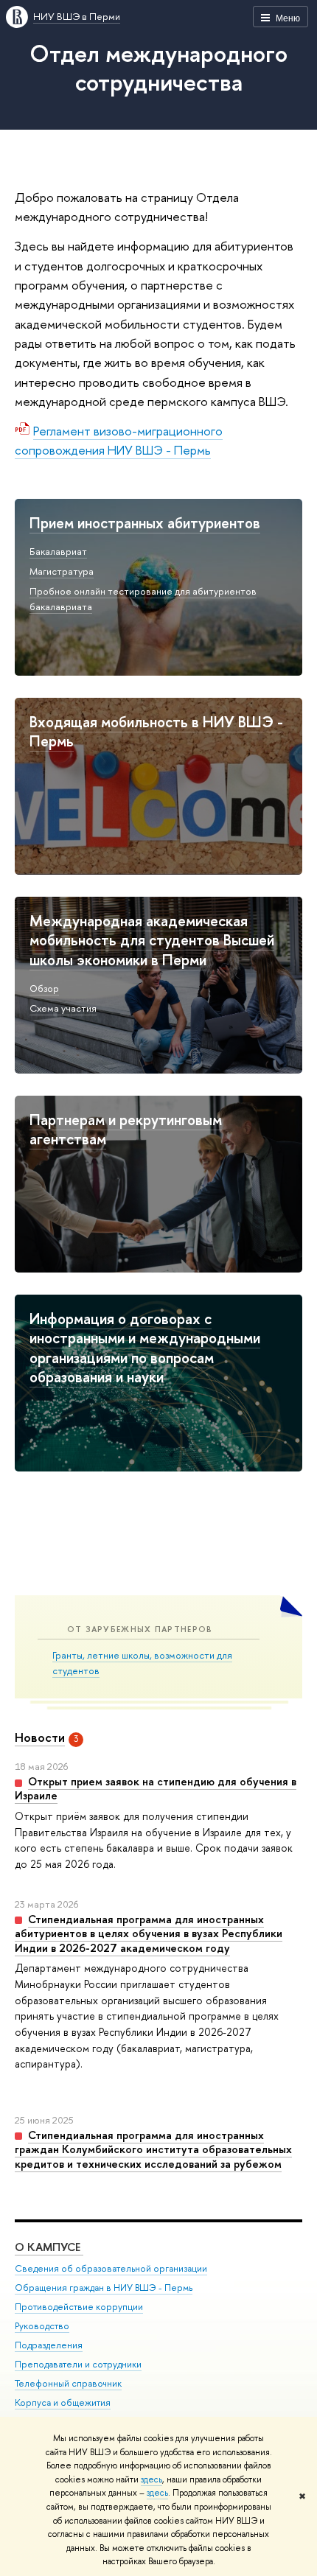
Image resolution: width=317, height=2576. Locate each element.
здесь (151, 2479)
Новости (40, 1737)
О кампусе (49, 2247)
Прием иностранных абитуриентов (145, 523)
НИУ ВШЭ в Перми (77, 16)
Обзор (44, 988)
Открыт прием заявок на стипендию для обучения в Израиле (156, 1789)
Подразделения (49, 2345)
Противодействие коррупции (79, 2307)
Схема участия (63, 1008)
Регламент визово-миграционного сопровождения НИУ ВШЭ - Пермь (119, 440)
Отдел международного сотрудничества (158, 67)
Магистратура (62, 571)
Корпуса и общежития (63, 2402)
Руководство (42, 2326)
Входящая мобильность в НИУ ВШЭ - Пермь (156, 732)
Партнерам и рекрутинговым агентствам (126, 1130)
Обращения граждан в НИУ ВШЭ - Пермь (104, 2288)
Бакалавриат (58, 551)
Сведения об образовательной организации (111, 2268)
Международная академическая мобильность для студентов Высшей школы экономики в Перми (152, 940)
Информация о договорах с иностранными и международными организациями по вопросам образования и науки (145, 1348)
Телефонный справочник (68, 2383)
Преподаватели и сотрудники (78, 2364)
